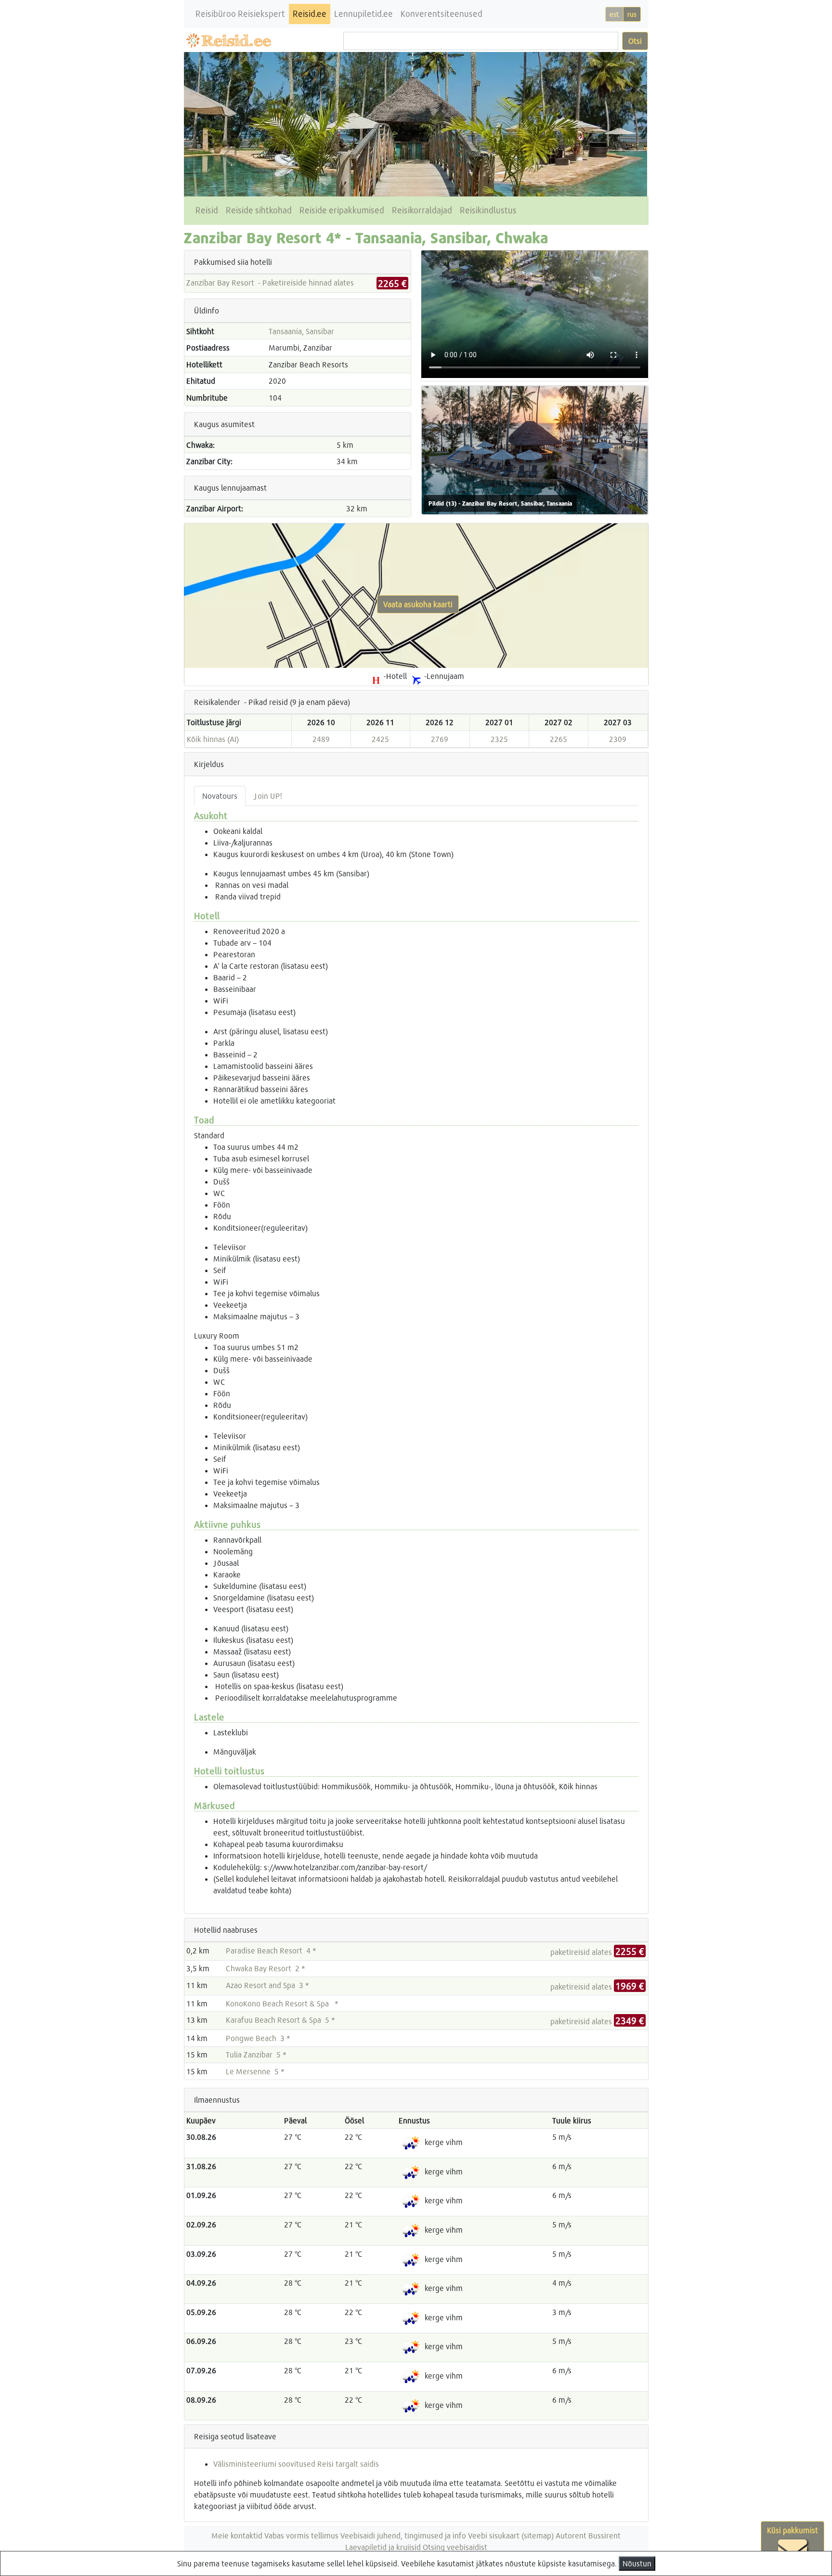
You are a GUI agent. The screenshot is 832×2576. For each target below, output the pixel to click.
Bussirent (604, 2535)
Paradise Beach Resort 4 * (271, 1950)
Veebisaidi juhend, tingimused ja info (403, 2535)
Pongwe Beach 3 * (258, 2038)
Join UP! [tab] (268, 796)
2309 (618, 739)
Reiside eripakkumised (342, 210)
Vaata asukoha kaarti (418, 604)
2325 (499, 739)
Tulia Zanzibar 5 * (256, 2054)
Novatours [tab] (220, 796)
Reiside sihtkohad (259, 210)
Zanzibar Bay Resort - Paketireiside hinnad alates (270, 282)
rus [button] (632, 14)
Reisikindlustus (488, 210)
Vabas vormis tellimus (301, 2535)
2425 (380, 739)
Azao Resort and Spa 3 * (267, 1985)
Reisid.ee (310, 14)
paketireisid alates (597, 1952)
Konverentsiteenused (442, 14)
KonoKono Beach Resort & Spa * (282, 2003)
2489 (321, 739)
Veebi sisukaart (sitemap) (511, 2535)
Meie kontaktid (237, 2535)
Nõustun (637, 2563)
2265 (559, 739)
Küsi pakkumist (793, 2530)
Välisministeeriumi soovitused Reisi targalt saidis (296, 2464)
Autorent (571, 2535)
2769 (440, 739)
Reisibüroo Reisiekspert (240, 14)
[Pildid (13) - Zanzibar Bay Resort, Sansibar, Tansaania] (535, 449)
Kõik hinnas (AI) (213, 739)
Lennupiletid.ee (364, 14)
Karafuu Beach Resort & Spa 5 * (280, 2020)
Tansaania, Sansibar (301, 331)
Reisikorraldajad (422, 210)
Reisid (207, 210)
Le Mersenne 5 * (255, 2071)
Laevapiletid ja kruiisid (383, 2547)
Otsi (635, 41)
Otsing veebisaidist (455, 2547)
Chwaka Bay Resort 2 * (266, 1968)
